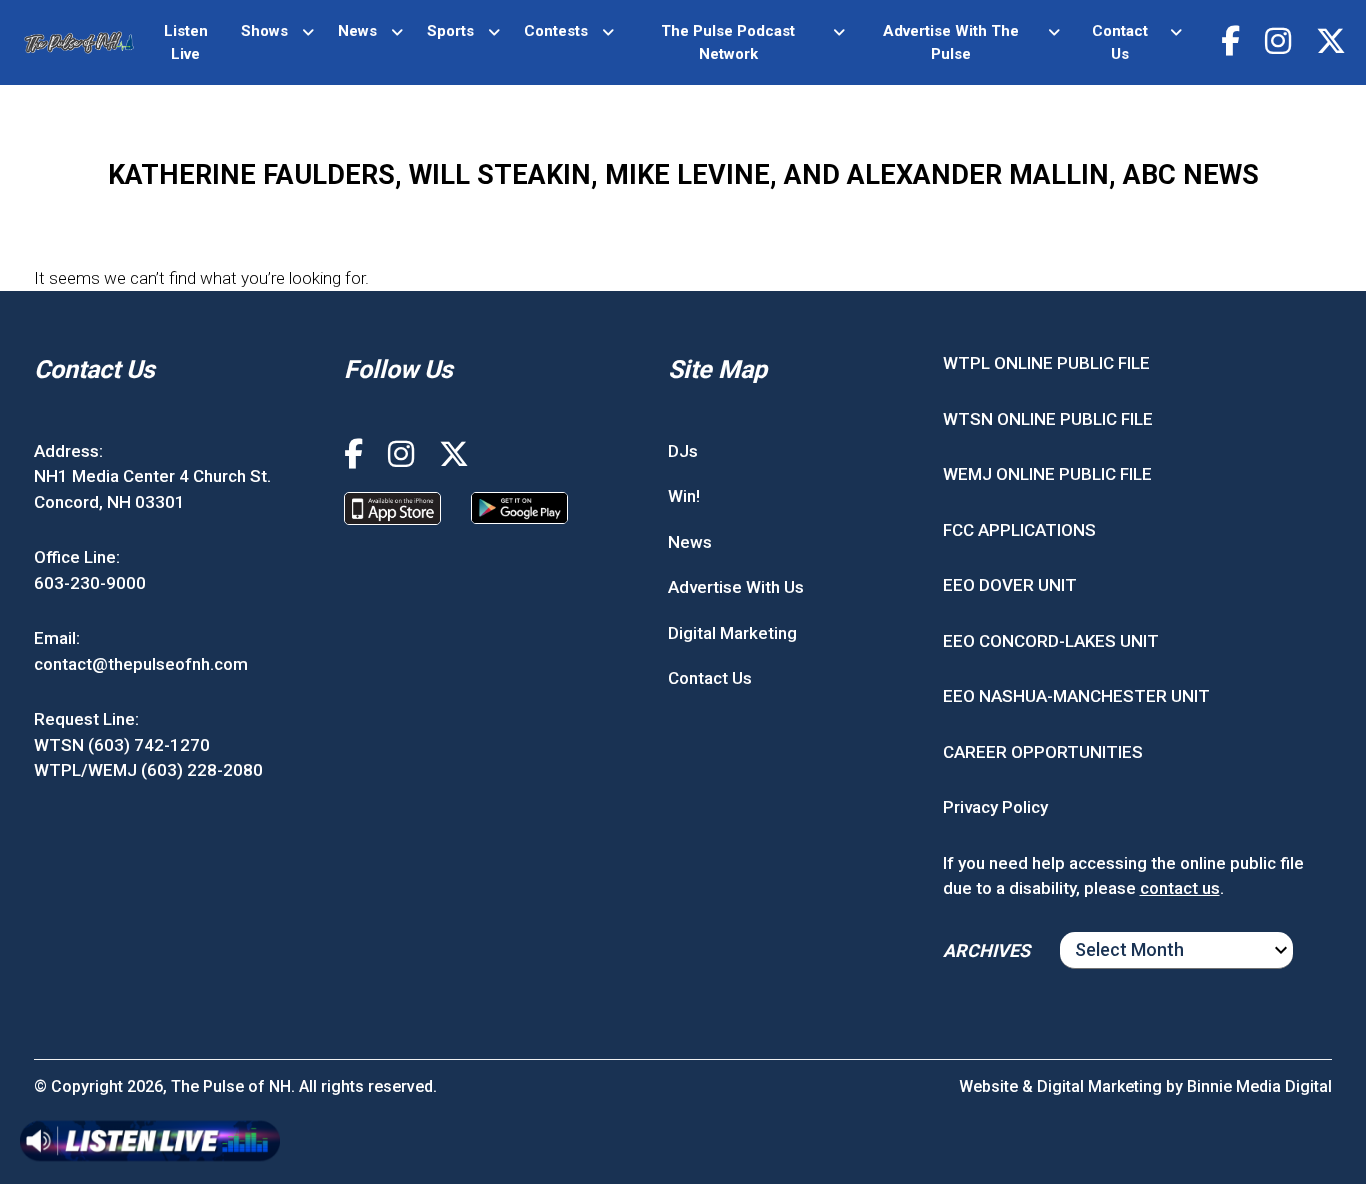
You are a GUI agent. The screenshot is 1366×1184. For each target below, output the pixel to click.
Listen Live (186, 42)
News (357, 31)
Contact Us (1120, 42)
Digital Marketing (732, 633)
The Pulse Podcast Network (728, 42)
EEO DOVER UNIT (1010, 585)
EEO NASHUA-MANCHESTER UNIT (1076, 696)
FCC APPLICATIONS (1019, 530)
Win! (684, 496)
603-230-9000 (90, 583)
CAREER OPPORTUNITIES (1043, 752)
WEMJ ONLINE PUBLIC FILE (1047, 474)
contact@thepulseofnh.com (141, 664)
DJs (683, 451)
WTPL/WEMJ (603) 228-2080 (148, 770)
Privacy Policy (995, 807)
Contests (556, 31)
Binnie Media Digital (1259, 1086)
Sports (450, 31)
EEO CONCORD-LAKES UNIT (1051, 641)
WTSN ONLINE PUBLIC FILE (1048, 419)
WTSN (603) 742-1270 (122, 745)
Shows (264, 31)
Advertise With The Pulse (951, 42)
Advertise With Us (736, 587)
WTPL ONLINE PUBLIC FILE (1046, 363)
